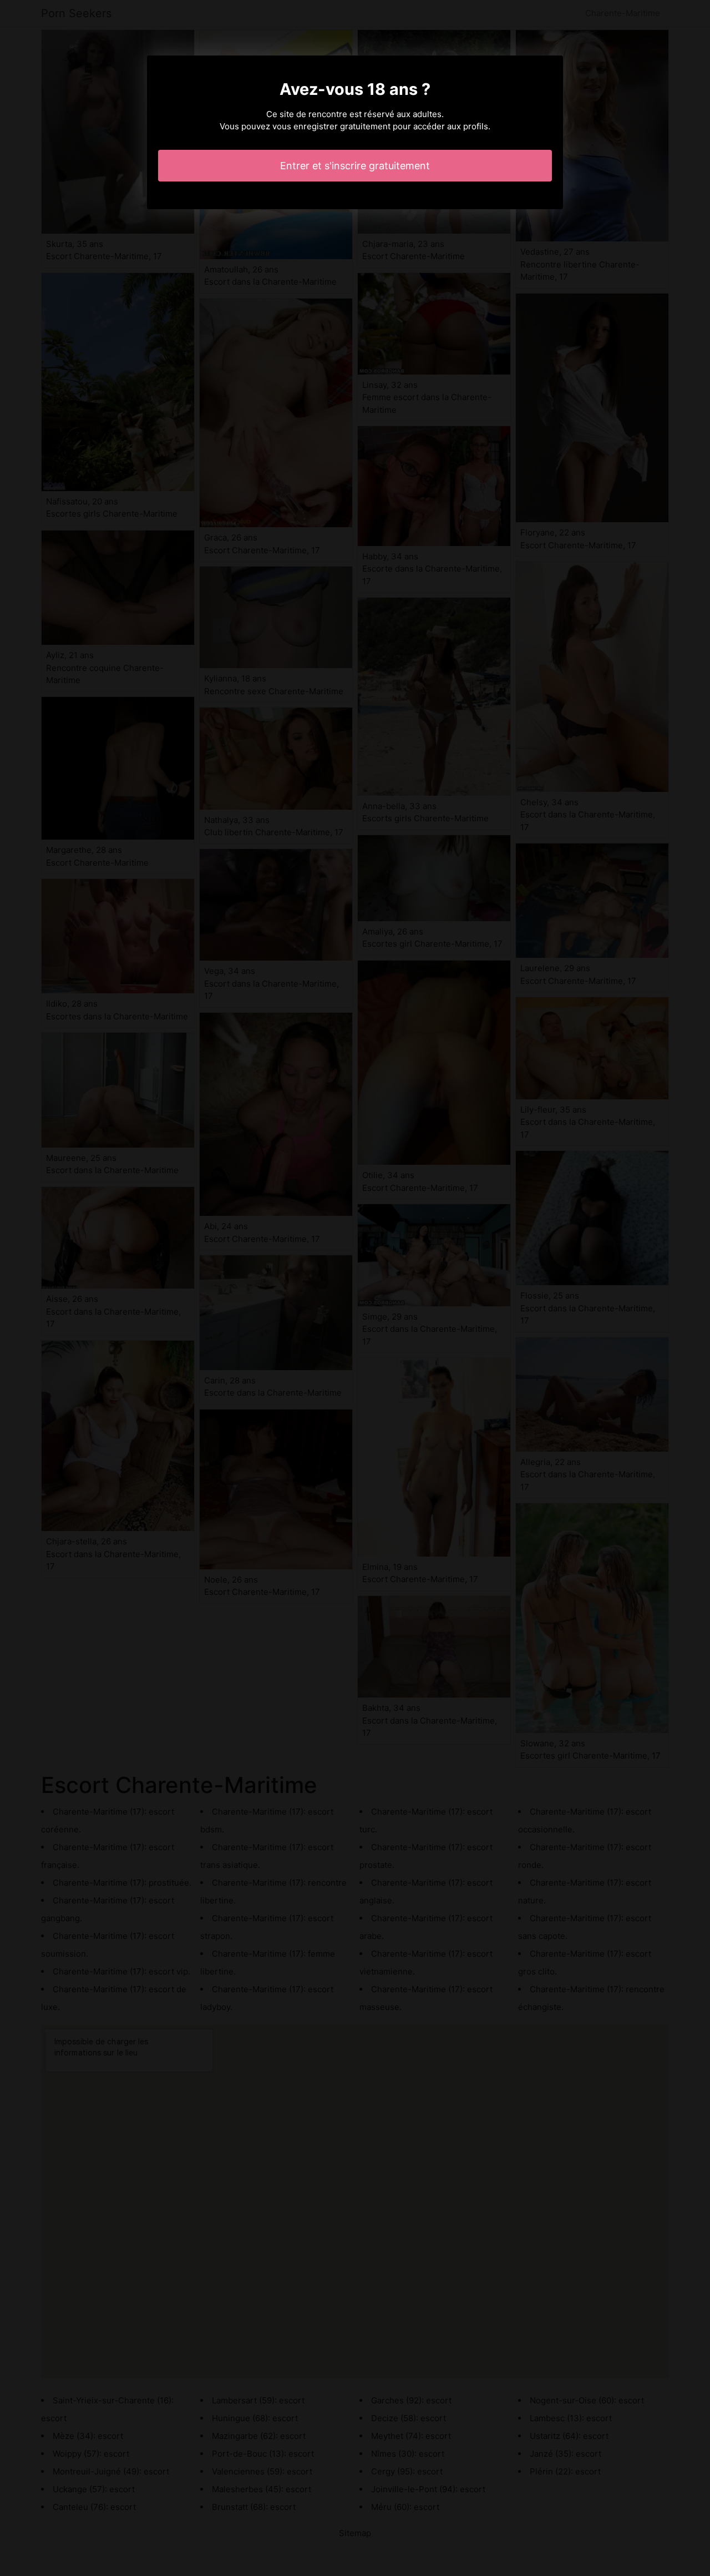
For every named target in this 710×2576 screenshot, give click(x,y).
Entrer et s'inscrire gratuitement (355, 166)
